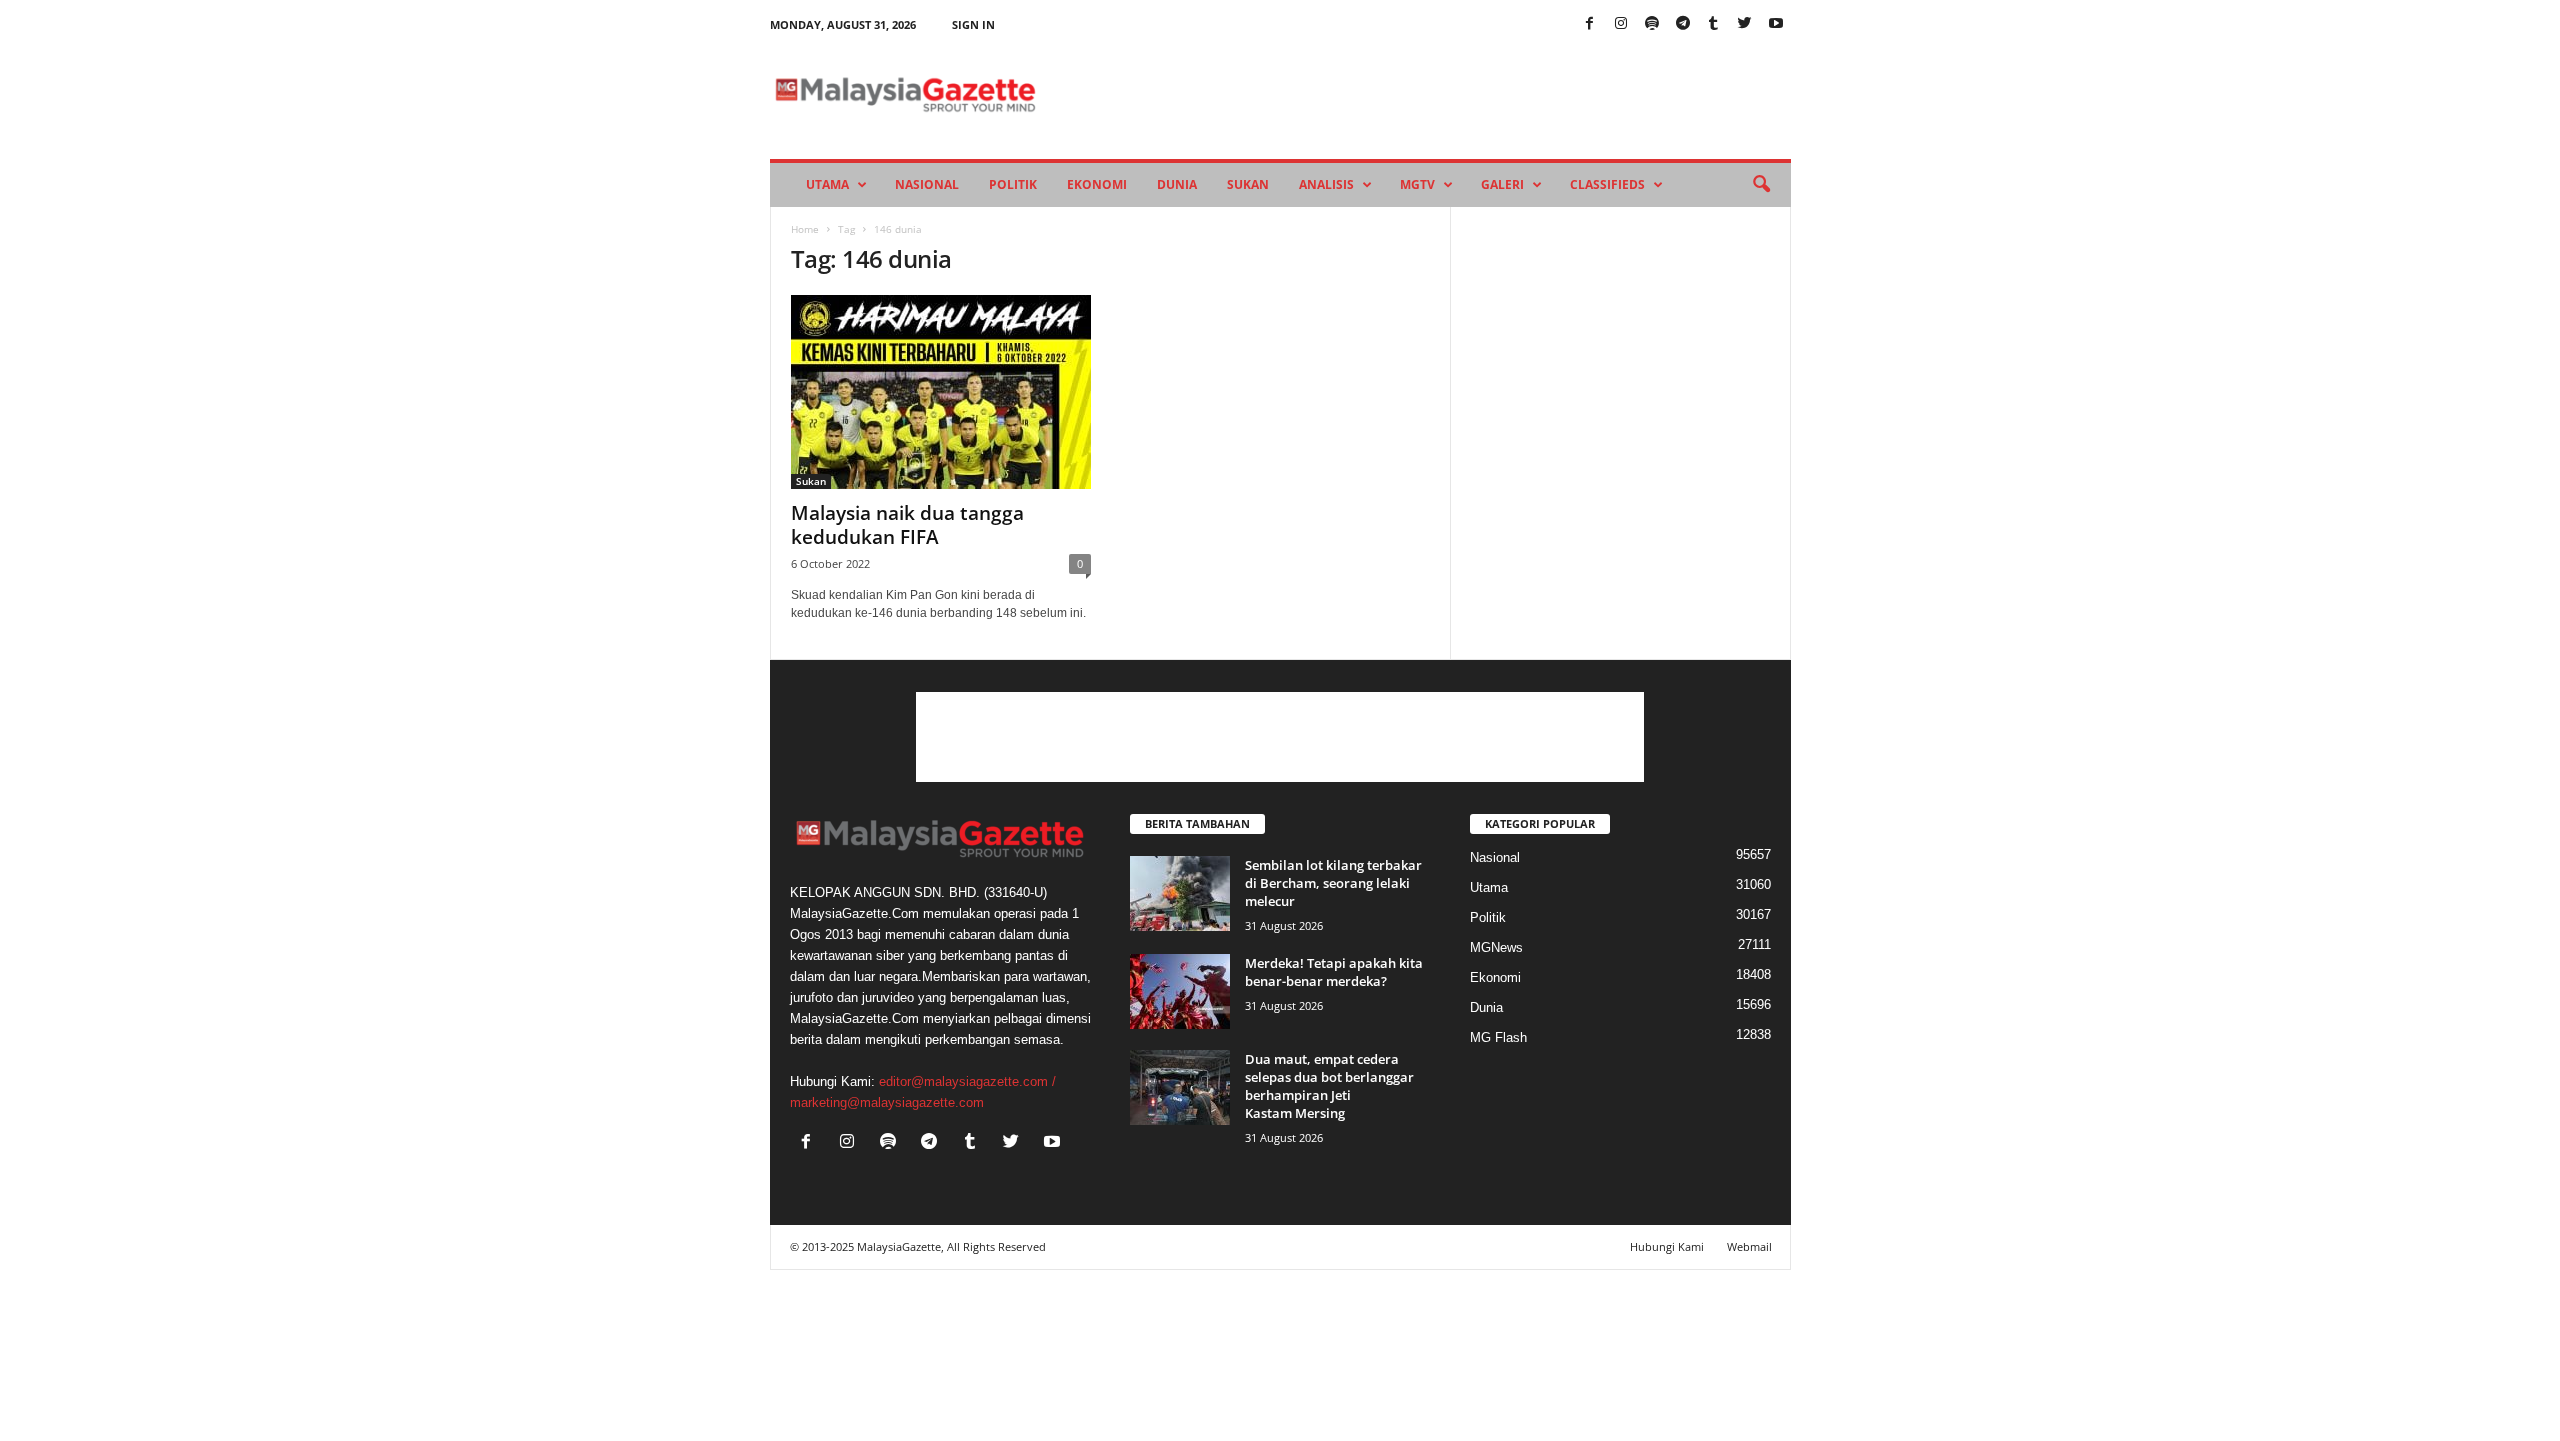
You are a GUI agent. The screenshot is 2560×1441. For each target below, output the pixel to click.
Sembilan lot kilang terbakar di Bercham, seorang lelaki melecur (1333, 883)
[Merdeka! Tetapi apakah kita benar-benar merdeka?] (1180, 991)
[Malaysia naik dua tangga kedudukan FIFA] (941, 392)
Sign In (973, 24)
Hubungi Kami (1667, 1246)
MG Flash (1498, 1037)
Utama (827, 184)
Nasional (927, 184)
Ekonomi (1097, 184)
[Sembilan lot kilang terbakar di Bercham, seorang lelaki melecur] (1180, 893)
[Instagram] (1621, 24)
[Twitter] (1745, 24)
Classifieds (1607, 184)
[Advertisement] (1280, 737)
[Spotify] (1652, 24)
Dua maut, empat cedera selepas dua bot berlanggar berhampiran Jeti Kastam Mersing (1329, 1086)
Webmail (1749, 1246)
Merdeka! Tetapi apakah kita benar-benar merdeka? (1334, 972)
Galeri (1502, 184)
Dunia (1177, 184)
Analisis (1326, 184)
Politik (1013, 184)
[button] (1761, 185)
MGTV (1417, 184)
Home (805, 229)
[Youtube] (1776, 24)
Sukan (1248, 184)
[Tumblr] (1714, 24)
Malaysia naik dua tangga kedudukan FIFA (907, 525)
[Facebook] (1590, 24)
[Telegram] (1683, 24)
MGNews (1496, 947)
